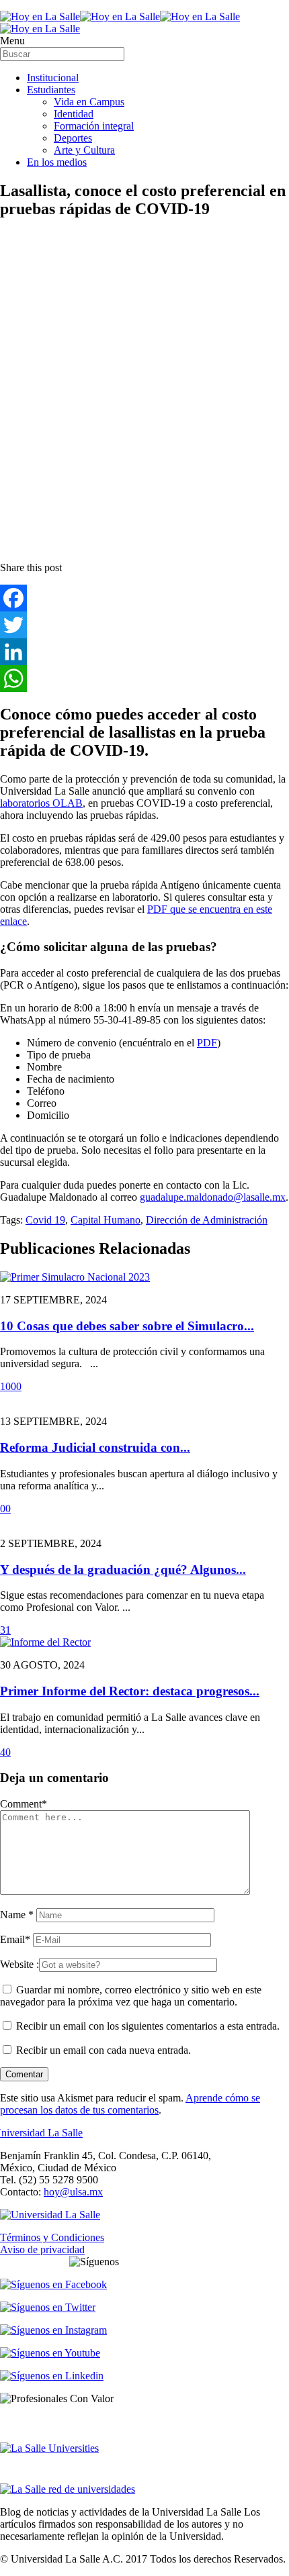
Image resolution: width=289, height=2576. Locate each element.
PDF (207, 1043)
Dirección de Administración (207, 1220)
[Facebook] (144, 598)
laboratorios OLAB (41, 803)
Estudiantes (51, 90)
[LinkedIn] (144, 652)
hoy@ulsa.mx (73, 2192)
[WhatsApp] (144, 679)
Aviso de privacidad (42, 2249)
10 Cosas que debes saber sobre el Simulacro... (127, 1326)
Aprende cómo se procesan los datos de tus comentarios (130, 2104)
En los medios (57, 162)
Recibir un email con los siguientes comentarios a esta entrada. (148, 2026)
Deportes (73, 138)
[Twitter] (144, 625)
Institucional (53, 78)
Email (15, 1939)
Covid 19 (45, 1220)
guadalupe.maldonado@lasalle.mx (213, 1197)
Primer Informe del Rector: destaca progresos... (130, 1691)
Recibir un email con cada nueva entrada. (104, 2050)
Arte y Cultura (84, 150)
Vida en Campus (89, 102)
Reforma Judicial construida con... (95, 1447)
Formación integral (94, 126)
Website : (19, 1964)
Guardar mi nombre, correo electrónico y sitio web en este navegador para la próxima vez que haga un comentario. (131, 1996)
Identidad (74, 114)
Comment (24, 1804)
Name (17, 1915)
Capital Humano (106, 1220)
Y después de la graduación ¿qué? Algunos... (123, 1570)
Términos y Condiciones (52, 2237)
